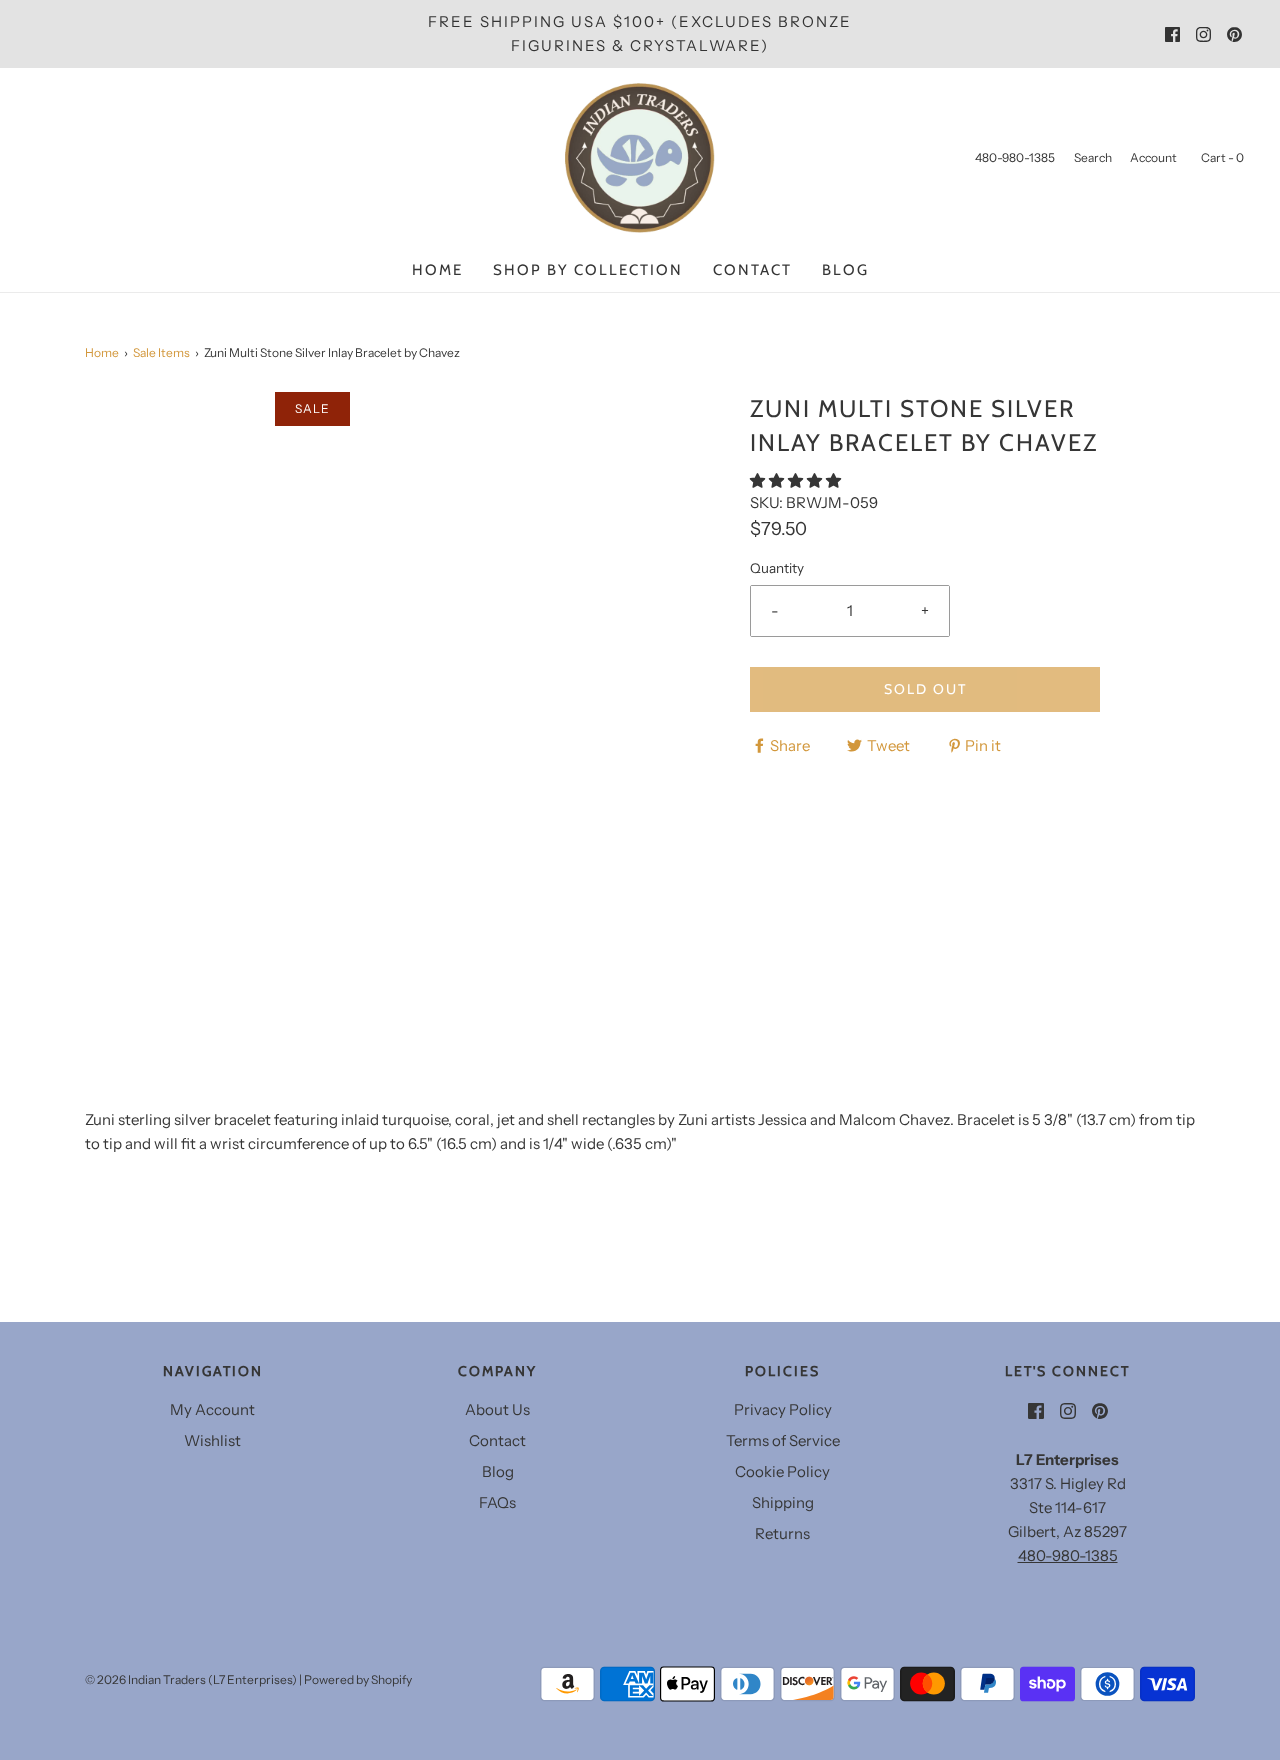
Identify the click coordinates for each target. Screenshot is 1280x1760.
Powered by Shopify (358, 1679)
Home (437, 270)
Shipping (783, 1502)
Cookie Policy (782, 1471)
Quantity (777, 568)
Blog (845, 270)
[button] (797, 480)
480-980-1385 (1068, 1555)
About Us (497, 1409)
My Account (212, 1409)
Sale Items (161, 352)
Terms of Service (783, 1440)
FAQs (497, 1502)
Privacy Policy (783, 1409)
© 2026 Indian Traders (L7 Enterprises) (191, 1679)
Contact (752, 270)
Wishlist (212, 1440)
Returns (782, 1533)
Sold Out (925, 689)
